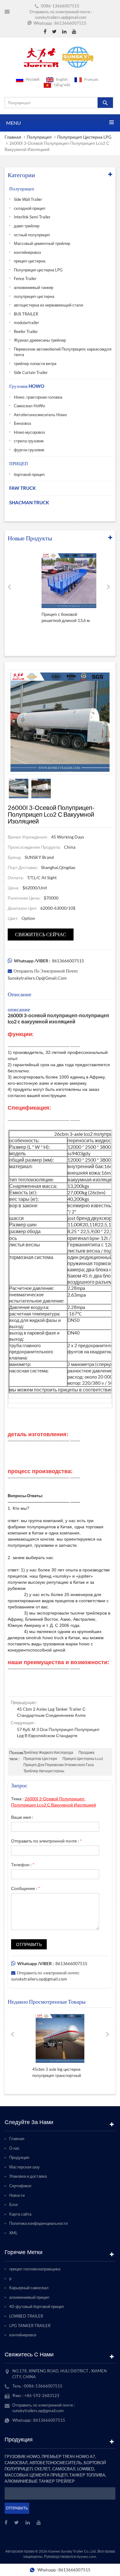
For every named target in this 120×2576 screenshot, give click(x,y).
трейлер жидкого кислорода (48, 1752)
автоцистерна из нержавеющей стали (48, 305)
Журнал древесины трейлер (40, 340)
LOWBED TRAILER (26, 2316)
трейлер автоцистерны (44, 1771)
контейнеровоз (27, 252)
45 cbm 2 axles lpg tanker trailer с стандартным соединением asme (51, 1712)
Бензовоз (22, 423)
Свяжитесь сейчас (41, 934)
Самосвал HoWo (29, 406)
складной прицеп (30, 208)
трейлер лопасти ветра (35, 364)
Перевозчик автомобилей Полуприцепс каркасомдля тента (63, 352)
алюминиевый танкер (34, 287)
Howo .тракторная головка (38, 397)
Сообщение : (26, 1888)
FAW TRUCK (22, 488)
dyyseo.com (86, 2556)
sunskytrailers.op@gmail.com (61, 17)
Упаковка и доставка (28, 2176)
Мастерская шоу (24, 2167)
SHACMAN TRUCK (29, 502)
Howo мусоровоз (29, 432)
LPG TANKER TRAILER (30, 2326)
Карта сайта (20, 2214)
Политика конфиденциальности (38, 2223)
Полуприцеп (39, 137)
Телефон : (23, 1865)
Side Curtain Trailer (31, 372)
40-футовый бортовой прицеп (37, 2306)
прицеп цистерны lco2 (83, 1759)
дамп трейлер (27, 226)
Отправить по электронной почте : (46, 1841)
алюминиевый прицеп (29, 2297)
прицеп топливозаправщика (35, 2269)
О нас (14, 2148)
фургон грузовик (29, 450)
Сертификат (20, 2186)
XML (13, 2233)
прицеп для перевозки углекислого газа (59, 1765)
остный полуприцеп (32, 235)
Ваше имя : (22, 1817)
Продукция (19, 2157)
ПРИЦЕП (19, 463)
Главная (13, 137)
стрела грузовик (29, 441)
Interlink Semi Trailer (32, 217)
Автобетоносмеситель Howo (40, 415)
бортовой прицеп (29, 474)
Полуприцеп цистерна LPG (84, 137)
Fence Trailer (25, 278)
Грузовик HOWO (27, 386)
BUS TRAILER (26, 314)
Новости (17, 2195)
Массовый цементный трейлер (42, 243)
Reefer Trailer (26, 331)
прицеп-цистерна (30, 261)
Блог (14, 2204)
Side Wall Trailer (28, 199)
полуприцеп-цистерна (34, 296)
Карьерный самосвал (29, 2288)
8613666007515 (70, 23)
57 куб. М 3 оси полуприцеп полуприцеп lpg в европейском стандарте (58, 1732)
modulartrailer (26, 323)
